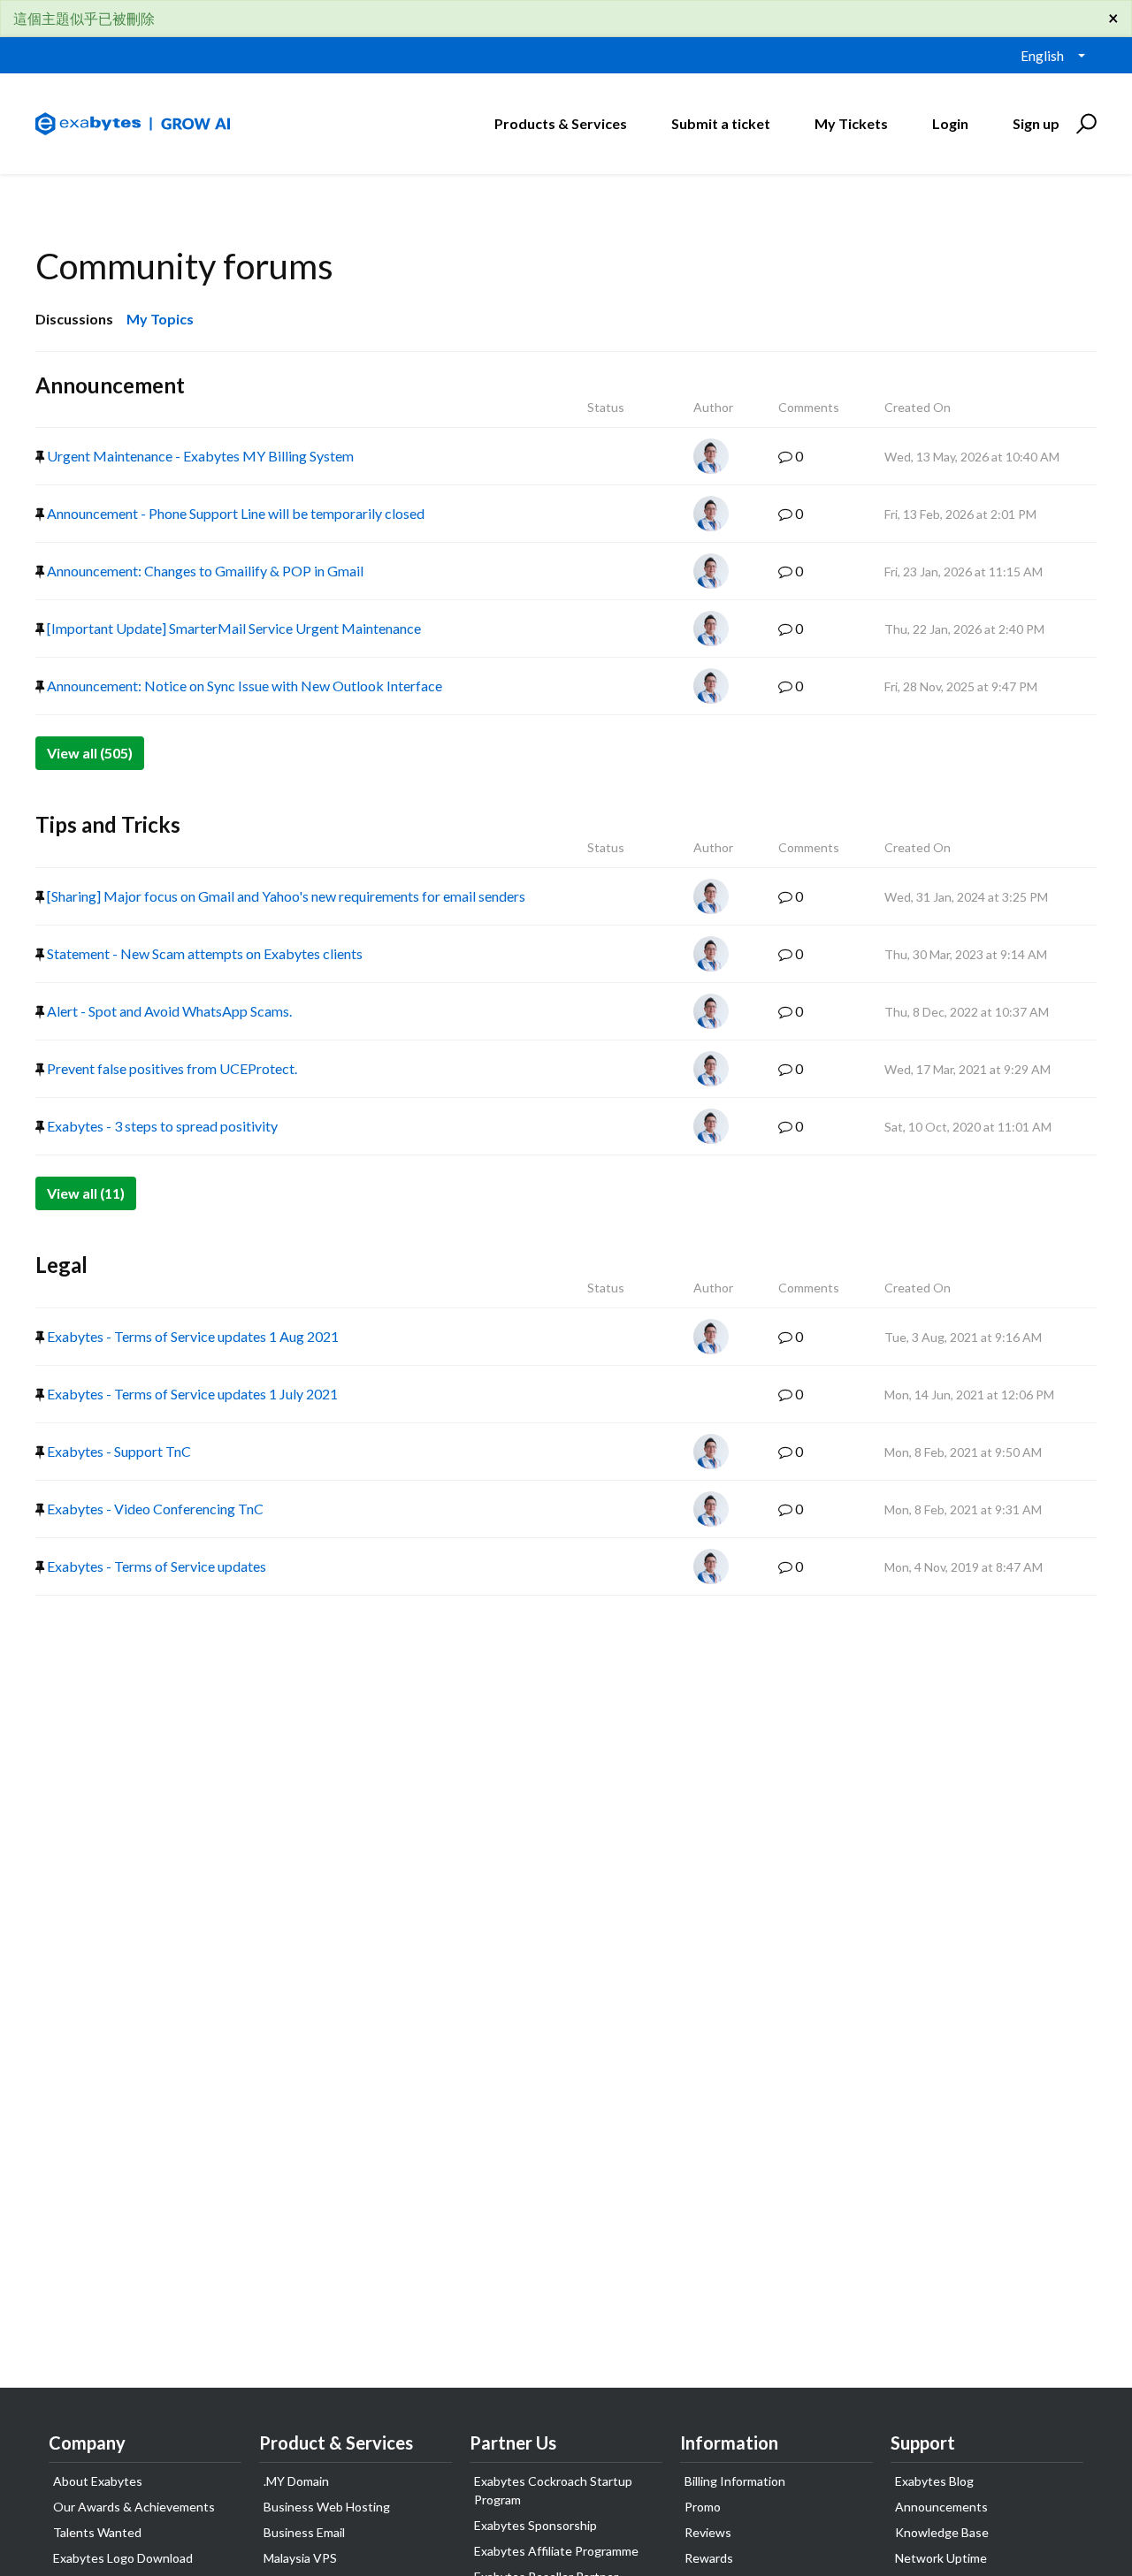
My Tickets (851, 123)
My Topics (160, 319)
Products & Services (561, 123)
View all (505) (90, 753)
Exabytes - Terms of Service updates (155, 1566)
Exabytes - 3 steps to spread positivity (161, 1126)
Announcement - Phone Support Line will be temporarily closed (234, 513)
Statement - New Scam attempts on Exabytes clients (203, 953)
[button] (1084, 124)
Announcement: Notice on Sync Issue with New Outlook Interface (243, 686)
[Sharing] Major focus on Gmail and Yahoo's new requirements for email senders (285, 896)
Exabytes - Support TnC (118, 1451)
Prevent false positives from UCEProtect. (171, 1068)
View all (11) (86, 1193)
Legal (61, 1265)
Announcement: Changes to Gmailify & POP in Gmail (204, 571)
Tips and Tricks (108, 824)
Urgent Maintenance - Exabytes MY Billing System (199, 456)
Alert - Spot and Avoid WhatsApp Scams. (168, 1011)
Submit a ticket (721, 123)
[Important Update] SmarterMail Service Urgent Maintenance (233, 628)
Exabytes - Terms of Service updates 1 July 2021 (191, 1394)
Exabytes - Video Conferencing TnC (154, 1509)
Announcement (110, 385)
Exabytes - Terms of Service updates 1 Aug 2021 (191, 1336)
